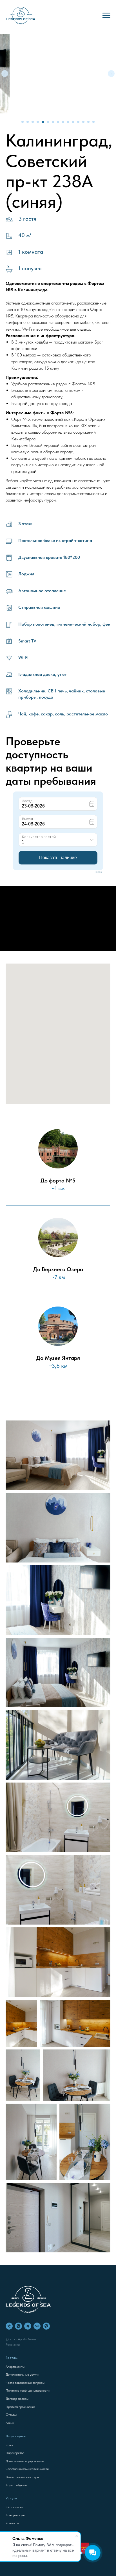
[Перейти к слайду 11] (73, 122)
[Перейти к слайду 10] (68, 122)
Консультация (15, 2515)
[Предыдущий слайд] (5, 74)
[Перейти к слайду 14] (88, 122)
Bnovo (98, 872)
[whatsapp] (18, 2326)
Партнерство (15, 2453)
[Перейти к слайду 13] (83, 122)
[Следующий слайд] (111, 74)
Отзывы (11, 2415)
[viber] (46, 2326)
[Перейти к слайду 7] (53, 122)
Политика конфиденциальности (28, 2390)
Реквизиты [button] (13, 2344)
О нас (10, 2445)
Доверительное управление (25, 2461)
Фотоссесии (14, 2507)
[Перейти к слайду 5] (43, 122)
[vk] (37, 2326)
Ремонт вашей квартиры (22, 2477)
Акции (10, 2423)
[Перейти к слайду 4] (38, 122)
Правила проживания (20, 2407)
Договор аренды (17, 2399)
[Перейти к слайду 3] (33, 122)
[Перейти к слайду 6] (48, 122)
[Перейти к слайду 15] (93, 122)
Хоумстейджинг (16, 2485)
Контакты (12, 2523)
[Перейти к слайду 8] (58, 122)
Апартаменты (15, 2367)
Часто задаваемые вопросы (25, 2383)
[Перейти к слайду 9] (63, 122)
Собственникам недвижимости (27, 2469)
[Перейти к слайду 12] (78, 122)
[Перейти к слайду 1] (23, 122)
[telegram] (28, 2326)
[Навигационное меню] (106, 15)
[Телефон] (9, 2326)
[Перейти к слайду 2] (28, 122)
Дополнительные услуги (22, 2374)
